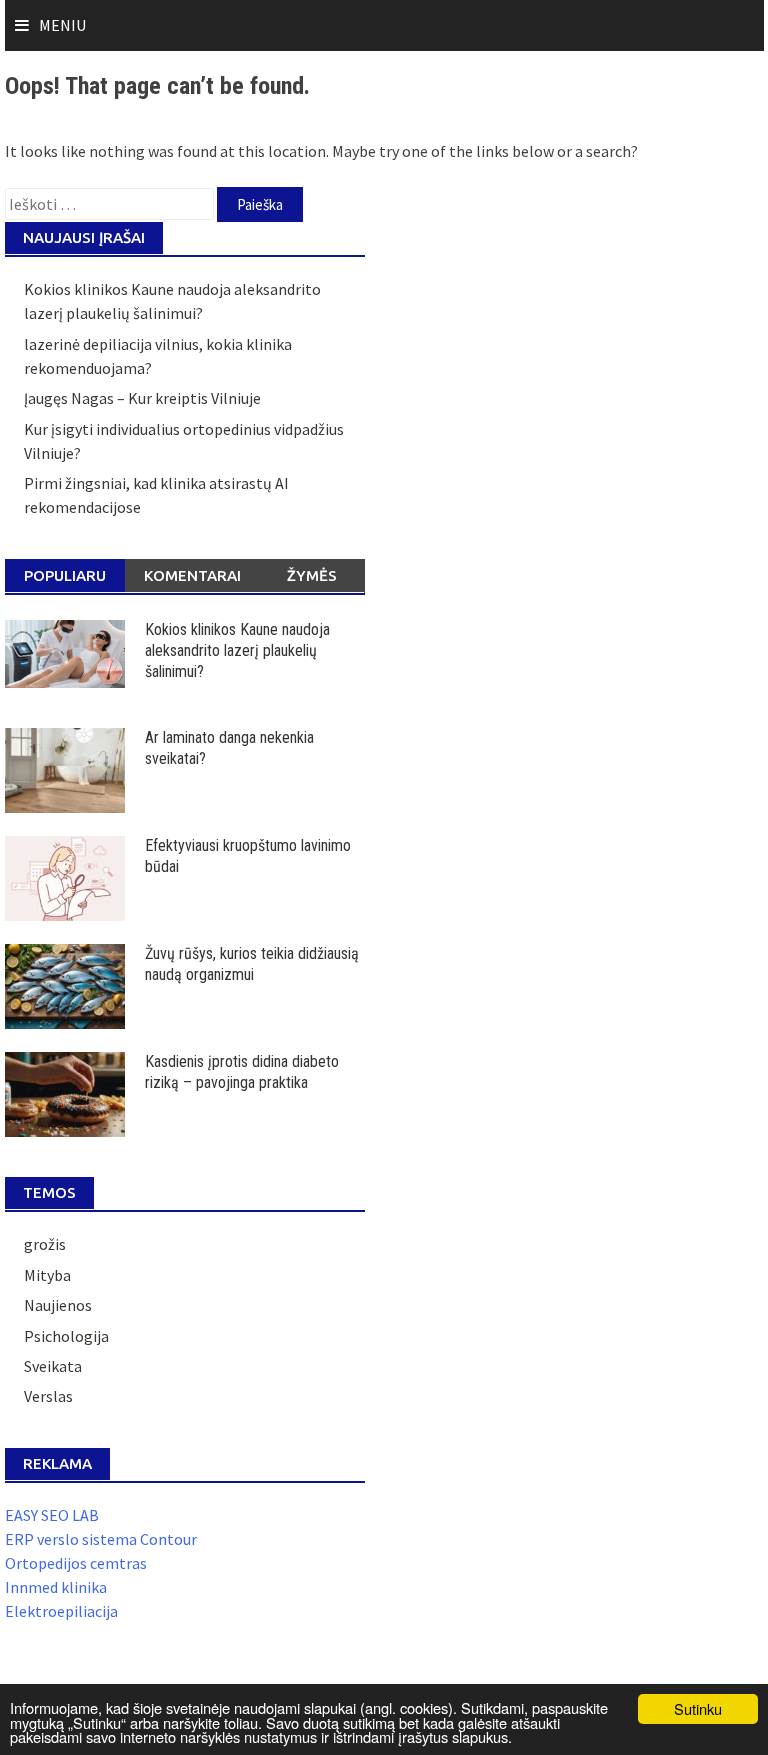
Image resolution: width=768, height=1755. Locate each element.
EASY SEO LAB (52, 1515)
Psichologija (66, 1336)
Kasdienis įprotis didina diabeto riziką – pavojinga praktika (242, 1072)
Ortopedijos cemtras (76, 1563)
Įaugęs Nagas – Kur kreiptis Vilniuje (142, 398)
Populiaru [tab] (65, 575)
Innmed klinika (56, 1587)
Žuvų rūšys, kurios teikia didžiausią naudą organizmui (252, 964)
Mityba (47, 1275)
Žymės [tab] (312, 575)
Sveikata (53, 1366)
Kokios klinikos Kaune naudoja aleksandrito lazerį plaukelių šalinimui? (237, 650)
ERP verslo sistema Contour (101, 1539)
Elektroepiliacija (61, 1611)
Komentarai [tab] (192, 575)
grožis (45, 1244)
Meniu (62, 25)
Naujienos (58, 1305)
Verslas (48, 1396)
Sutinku (698, 1708)
